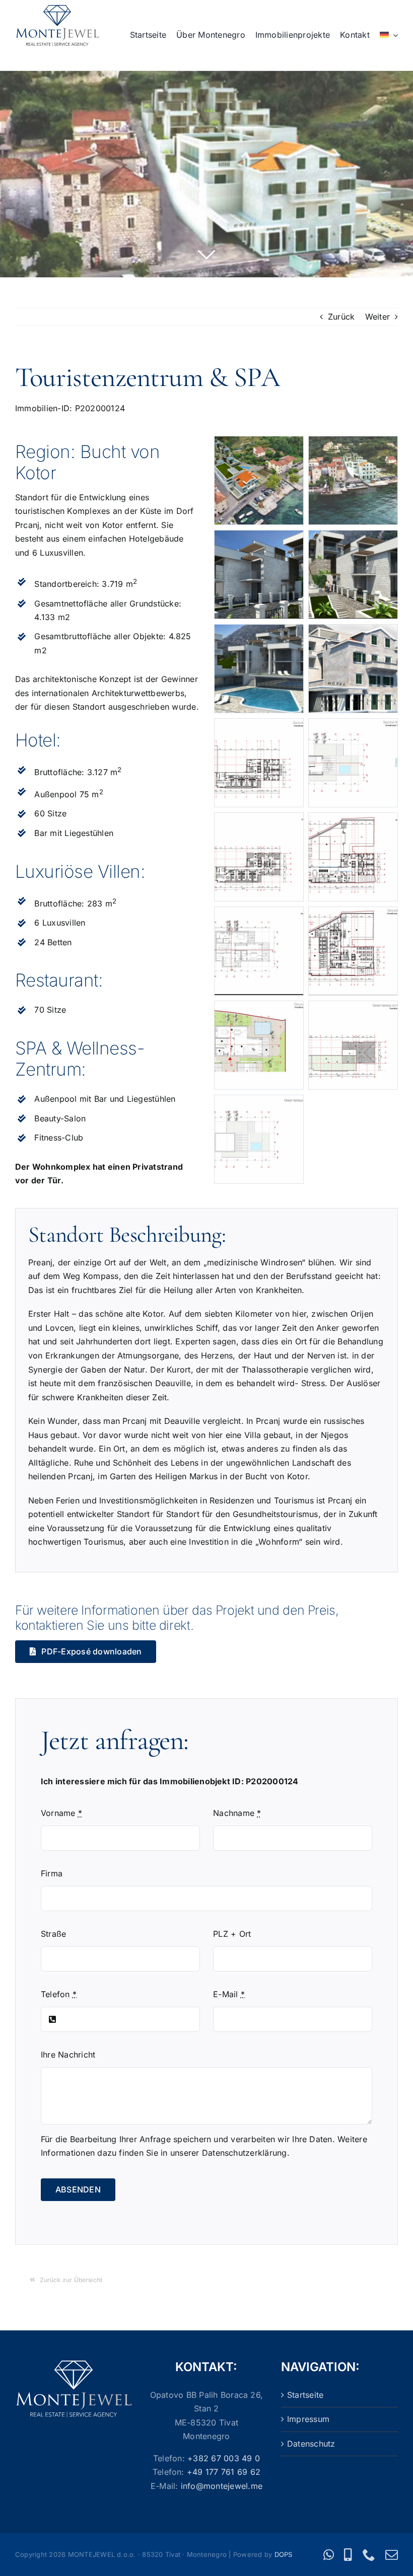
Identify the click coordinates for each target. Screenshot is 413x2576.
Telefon (59, 1994)
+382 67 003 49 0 (224, 2458)
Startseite (305, 2395)
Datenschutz (311, 2444)
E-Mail (229, 1994)
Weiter (377, 317)
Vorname (61, 1813)
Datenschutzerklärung (245, 2153)
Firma (52, 1873)
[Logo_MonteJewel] (57, 9)
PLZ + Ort (232, 1934)
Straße (53, 1934)
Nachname (237, 1813)
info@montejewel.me (222, 2486)
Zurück (341, 317)
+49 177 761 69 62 (224, 2472)
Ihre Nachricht (68, 2055)
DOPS (284, 2554)
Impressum (308, 2419)
